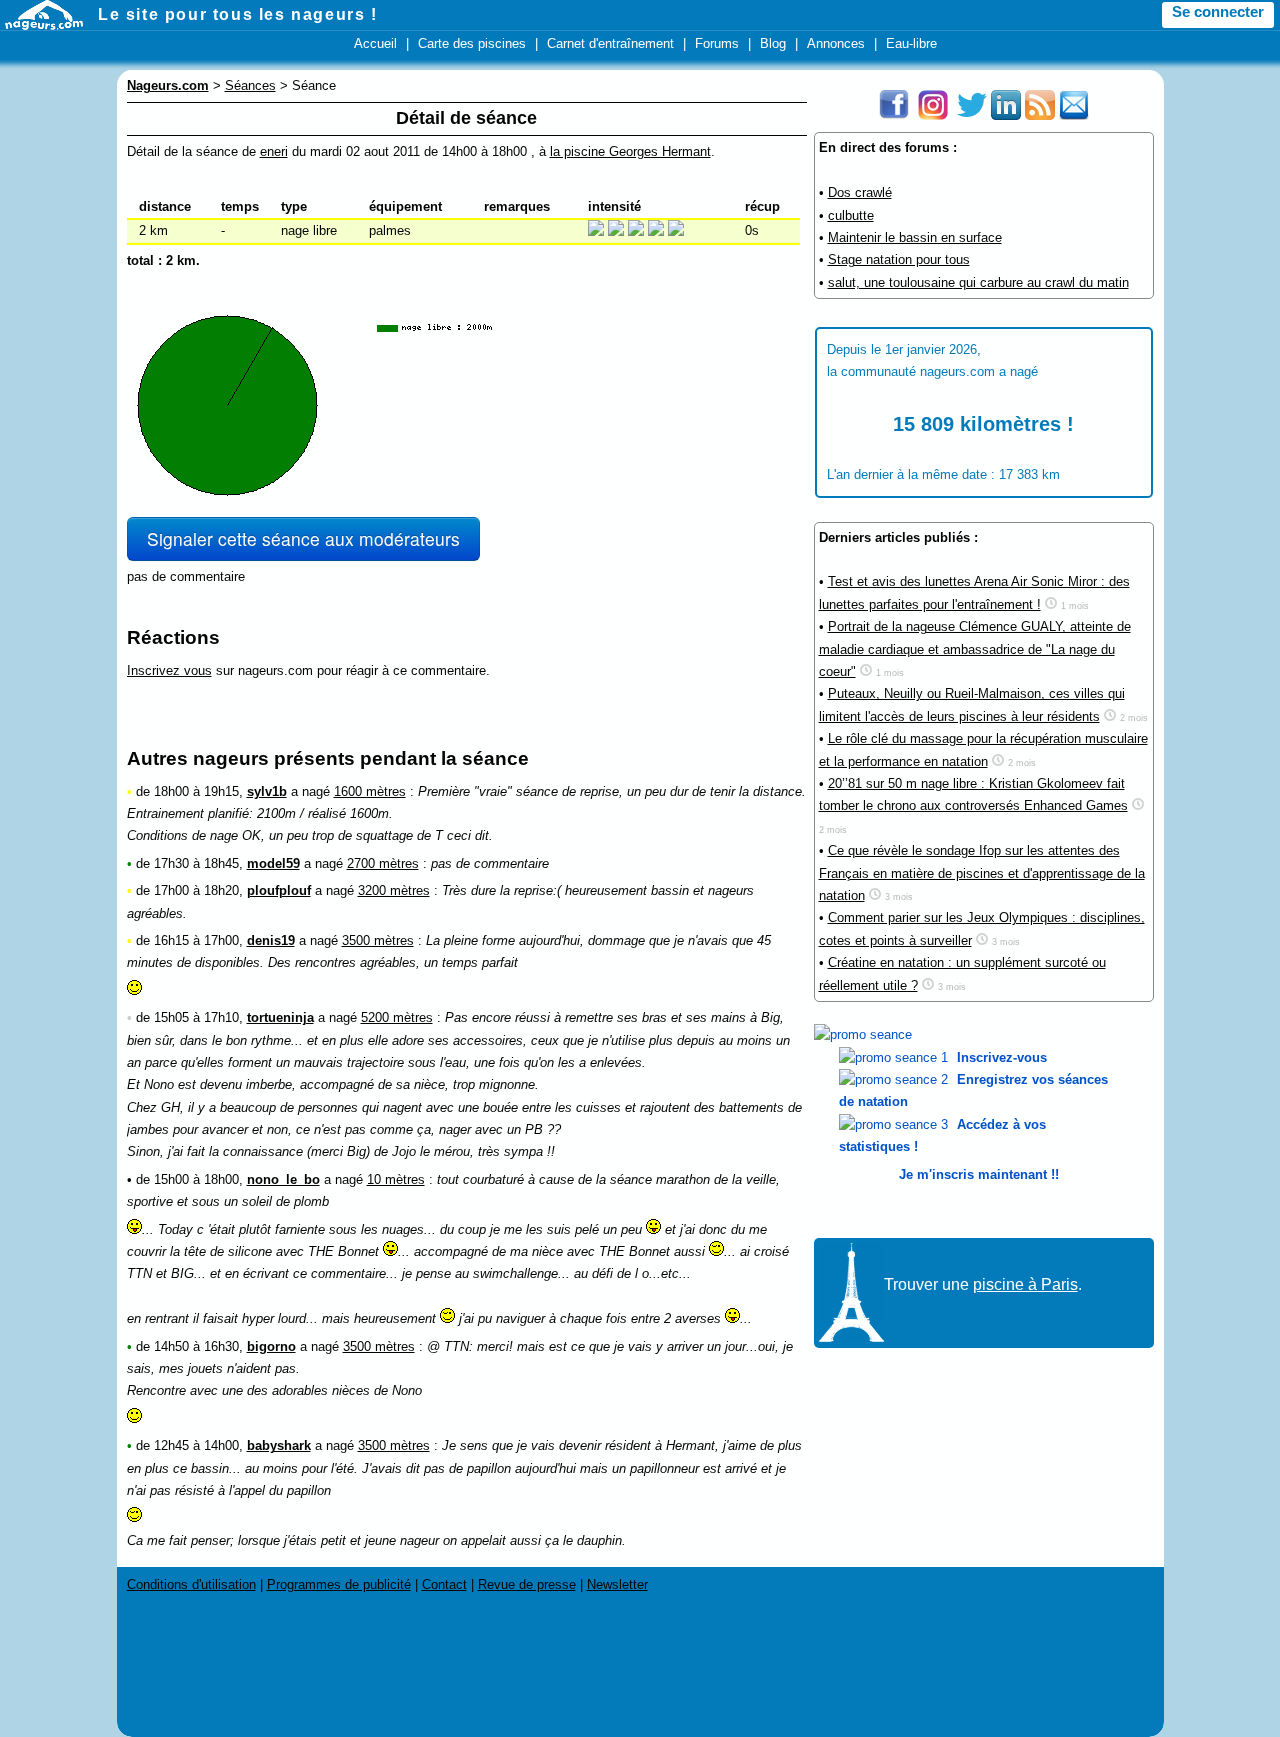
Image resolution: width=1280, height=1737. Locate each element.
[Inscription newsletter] (1074, 115)
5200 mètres (397, 1017)
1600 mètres (370, 791)
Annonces (836, 43)
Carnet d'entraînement (610, 43)
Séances (250, 85)
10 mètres (396, 1179)
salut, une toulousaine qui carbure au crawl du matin (978, 282)
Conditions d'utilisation (191, 1584)
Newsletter (617, 1584)
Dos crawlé (860, 192)
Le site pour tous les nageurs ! (238, 14)
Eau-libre (911, 43)
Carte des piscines (472, 43)
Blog (773, 43)
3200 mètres (394, 890)
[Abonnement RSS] (1040, 115)
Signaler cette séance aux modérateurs (303, 538)
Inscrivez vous (169, 670)
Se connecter (1218, 12)
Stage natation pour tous (899, 259)
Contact (444, 1584)
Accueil (375, 43)
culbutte (851, 215)
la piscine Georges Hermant (630, 151)
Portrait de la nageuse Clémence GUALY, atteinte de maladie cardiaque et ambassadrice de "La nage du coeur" (975, 649)
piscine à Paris (1025, 1284)
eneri (274, 151)
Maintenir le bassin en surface (915, 237)
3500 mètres (378, 940)
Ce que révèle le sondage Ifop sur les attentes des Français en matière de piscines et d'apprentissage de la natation (982, 873)
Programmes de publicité (339, 1584)
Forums (717, 43)
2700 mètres (383, 863)
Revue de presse (527, 1584)
